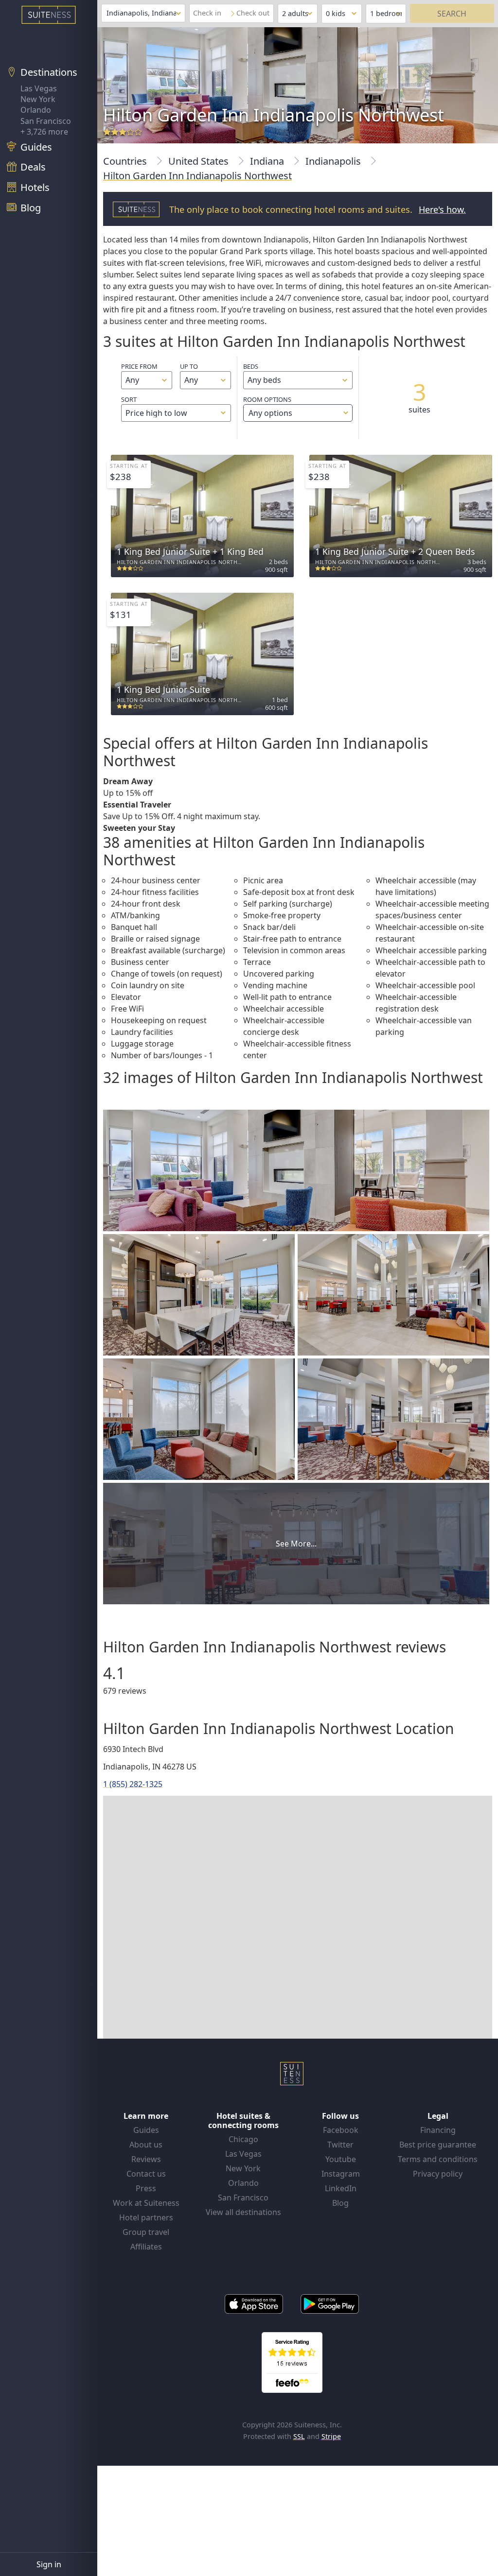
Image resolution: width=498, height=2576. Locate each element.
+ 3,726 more (44, 132)
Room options (268, 407)
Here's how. (442, 209)
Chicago (243, 2139)
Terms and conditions (438, 2159)
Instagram (341, 2174)
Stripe (331, 2436)
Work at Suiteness (146, 2203)
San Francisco (46, 121)
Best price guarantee (438, 2145)
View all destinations (243, 2212)
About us (146, 2145)
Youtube (341, 2159)
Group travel (146, 2232)
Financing (438, 2130)
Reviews (146, 2159)
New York (38, 99)
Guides (146, 2130)
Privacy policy (438, 2174)
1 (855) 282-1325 (133, 1784)
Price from (139, 366)
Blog (340, 2203)
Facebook (341, 2130)
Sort (129, 399)
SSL (299, 2436)
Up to (189, 366)
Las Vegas (39, 88)
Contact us (146, 2174)
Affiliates (146, 2247)
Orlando (36, 110)
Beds (251, 366)
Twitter (340, 2145)
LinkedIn (341, 2188)
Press (146, 2188)
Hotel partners (146, 2217)
